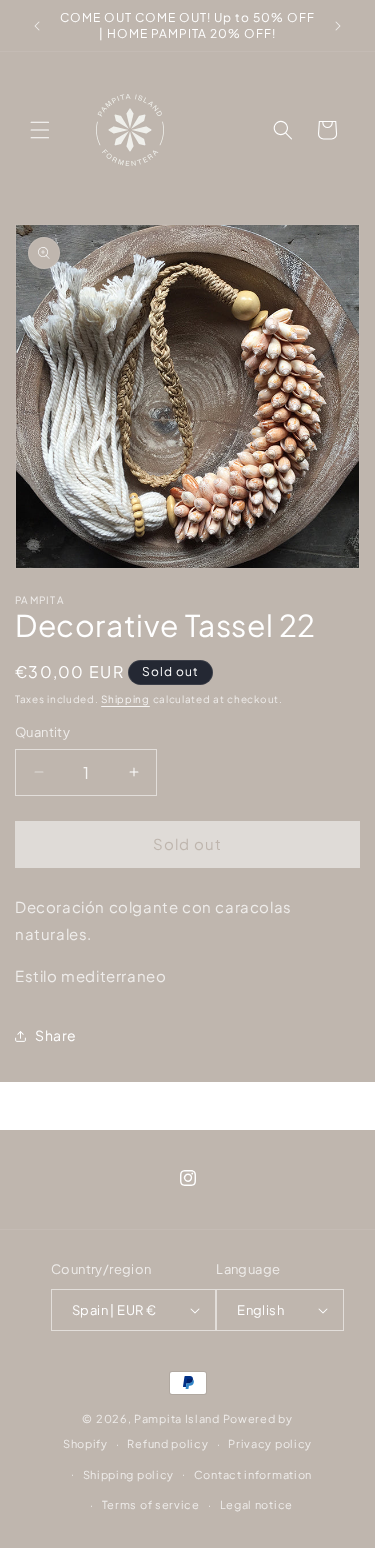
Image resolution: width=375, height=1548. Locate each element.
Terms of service (151, 1504)
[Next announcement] (338, 26)
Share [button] (56, 1035)
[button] (40, 130)
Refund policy (167, 1443)
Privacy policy (270, 1443)
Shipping (125, 699)
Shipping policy (129, 1474)
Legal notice (256, 1504)
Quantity (42, 732)
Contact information (253, 1474)
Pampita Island (177, 1418)
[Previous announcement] (37, 26)
